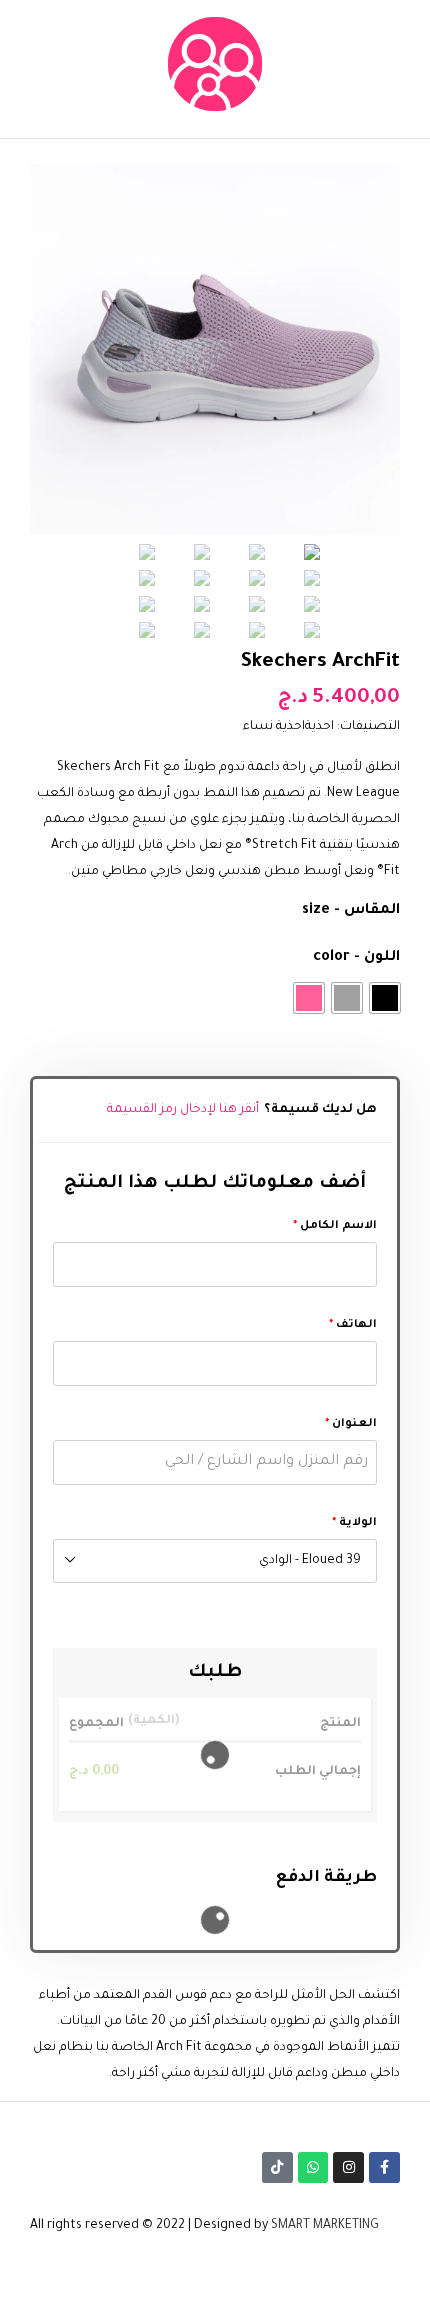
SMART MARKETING (325, 2226)
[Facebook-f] (384, 2167)
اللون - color (356, 958)
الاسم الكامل (335, 1226)
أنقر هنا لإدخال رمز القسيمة (183, 1110)
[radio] (385, 998)
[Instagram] (348, 2167)
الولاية (354, 1523)
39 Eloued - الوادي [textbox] (310, 1561)
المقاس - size (351, 911)
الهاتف (353, 1325)
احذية (319, 727)
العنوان (351, 1424)
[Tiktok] (277, 2167)
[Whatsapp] (313, 2167)
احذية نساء (274, 727)
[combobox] (215, 1561)
